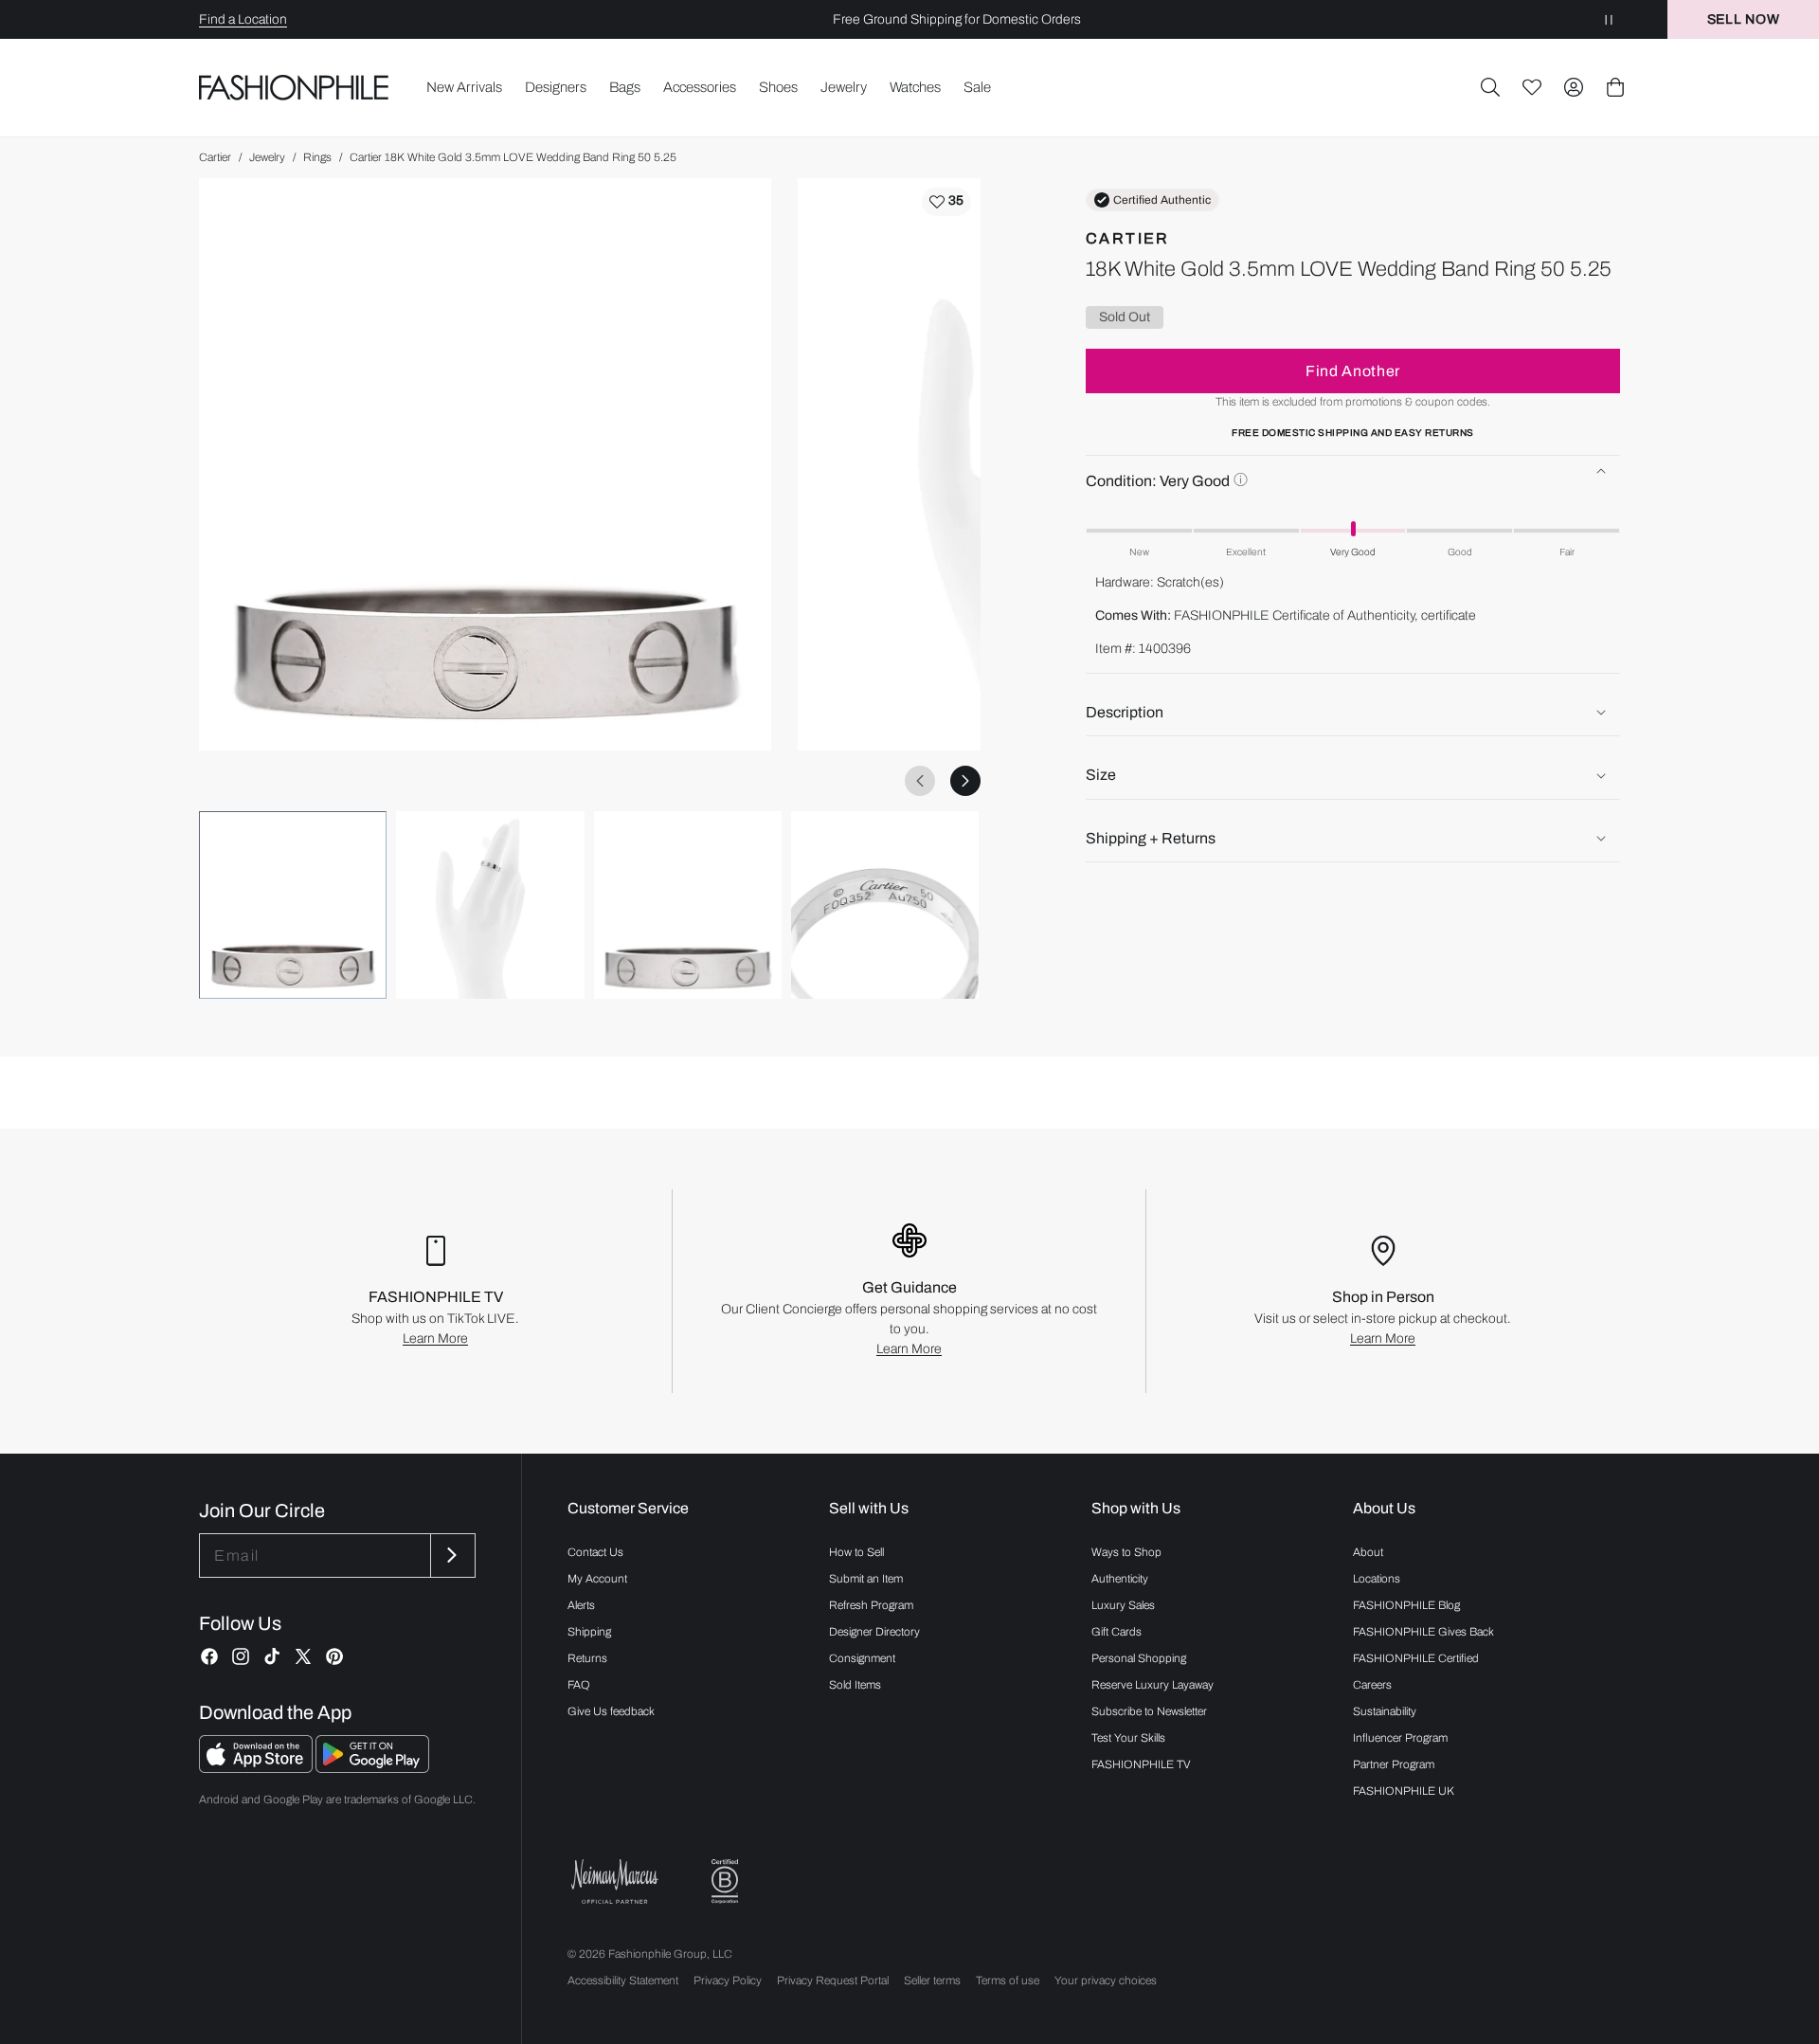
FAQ (579, 1685)
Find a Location (243, 19)
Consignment (862, 1658)
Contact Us (595, 1552)
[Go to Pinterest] (334, 1656)
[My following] (1532, 87)
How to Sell (856, 1552)
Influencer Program (1400, 1738)
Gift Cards (1117, 1632)
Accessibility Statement (623, 1981)
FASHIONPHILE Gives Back (1423, 1632)
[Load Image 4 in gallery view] (885, 905)
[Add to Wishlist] (946, 202)
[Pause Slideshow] (1609, 19)
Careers (1372, 1685)
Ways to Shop (1126, 1552)
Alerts (581, 1605)
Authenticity (1120, 1579)
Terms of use (1008, 1981)
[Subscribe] (451, 1556)
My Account (597, 1579)
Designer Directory (874, 1632)
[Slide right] (965, 781)
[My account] (1574, 87)
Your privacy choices (1106, 1981)
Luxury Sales (1123, 1605)
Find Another (1353, 371)
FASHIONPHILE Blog (1406, 1605)
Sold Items (855, 1685)
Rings (317, 157)
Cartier (215, 157)
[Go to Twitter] (303, 1656)
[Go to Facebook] (209, 1656)
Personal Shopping (1139, 1658)
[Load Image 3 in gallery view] (688, 905)
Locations (1377, 1579)
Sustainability (1385, 1711)
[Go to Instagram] (241, 1656)
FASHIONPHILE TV (1141, 1764)
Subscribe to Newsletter (1149, 1711)
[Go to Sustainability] (725, 1881)
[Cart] (1615, 87)
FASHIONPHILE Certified (1416, 1658)
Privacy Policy (728, 1981)
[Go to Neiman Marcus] (615, 1881)
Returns (587, 1658)
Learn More (435, 1339)
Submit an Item (866, 1579)
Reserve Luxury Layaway (1153, 1685)
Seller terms (932, 1981)
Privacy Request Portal (833, 1981)
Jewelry (267, 157)
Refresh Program (871, 1605)
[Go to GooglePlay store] (372, 1768)
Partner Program (1394, 1764)
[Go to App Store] (257, 1768)
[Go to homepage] (294, 87)
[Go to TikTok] (272, 1656)
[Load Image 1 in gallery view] (293, 905)
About (1368, 1552)
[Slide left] (920, 781)
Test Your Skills (1128, 1738)
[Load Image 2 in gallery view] (490, 905)
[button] (1490, 87)
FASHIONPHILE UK (1404, 1791)
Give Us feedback (611, 1711)
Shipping (589, 1632)
